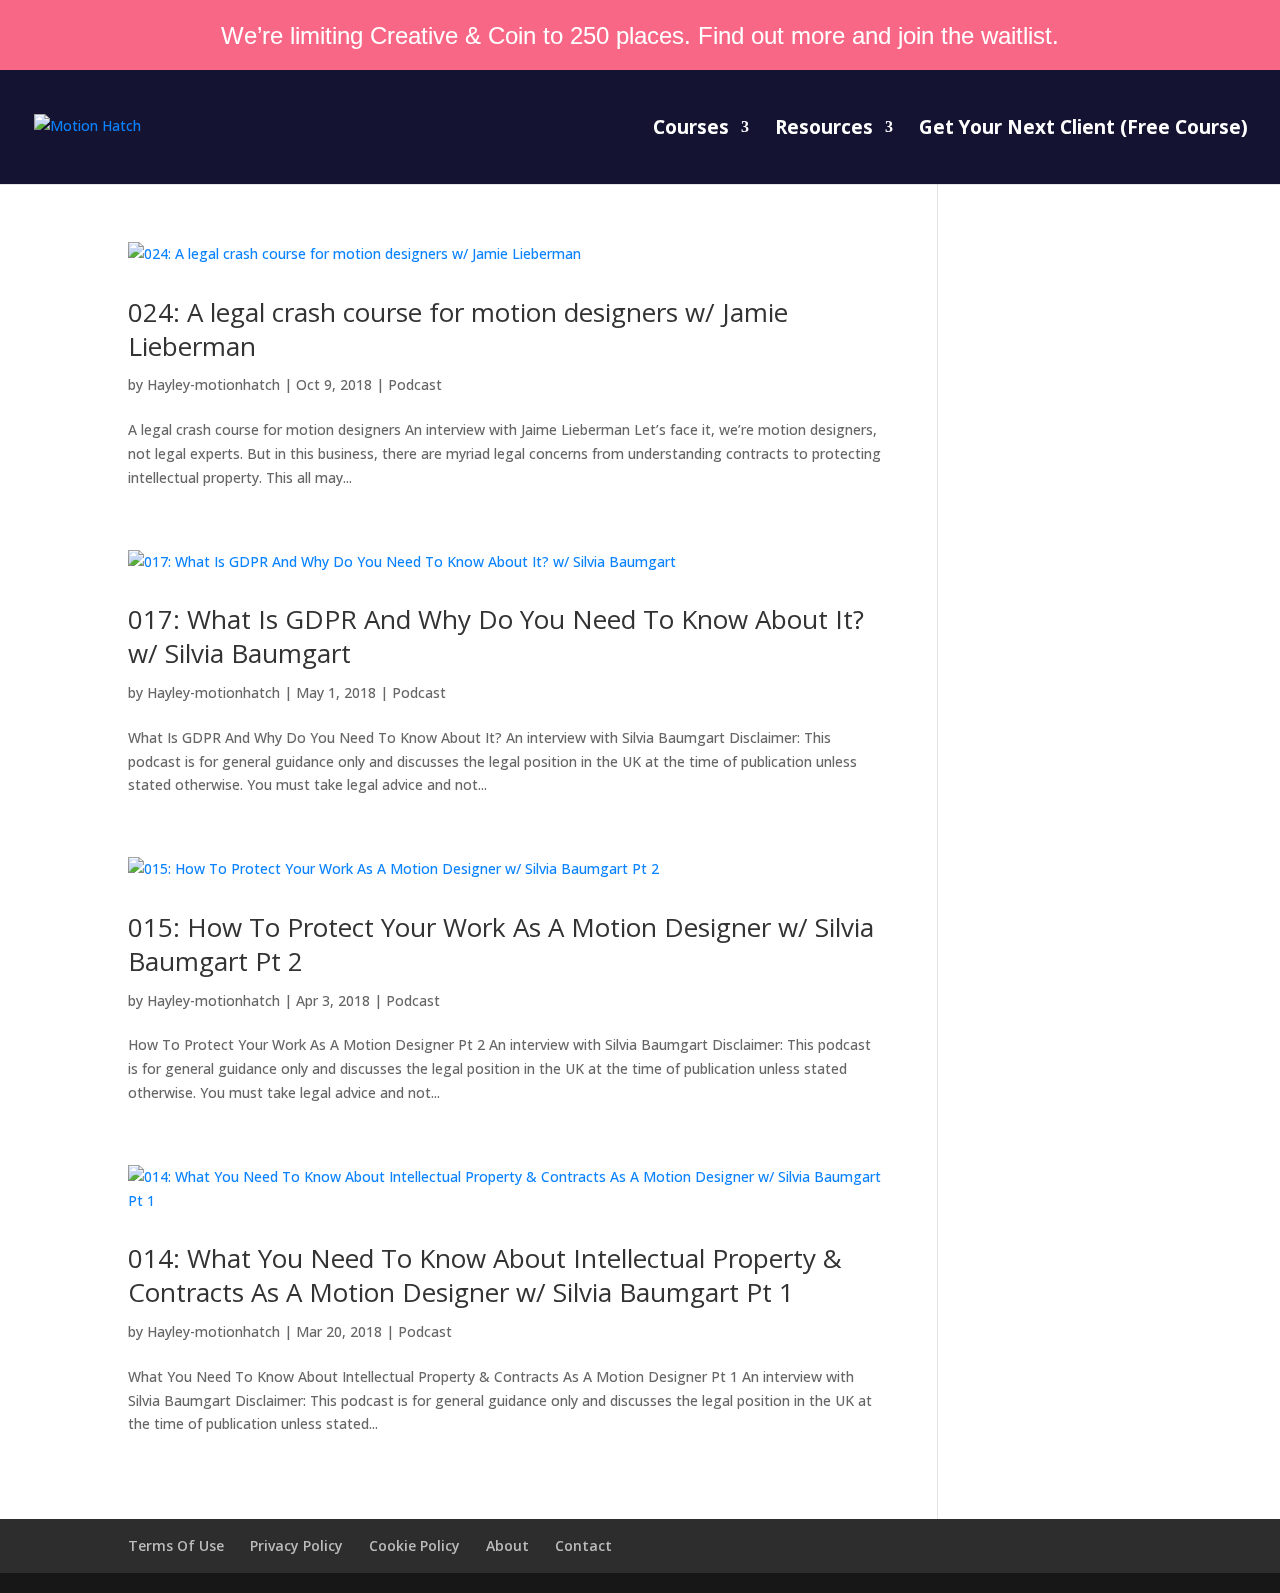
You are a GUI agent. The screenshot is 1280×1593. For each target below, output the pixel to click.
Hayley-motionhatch (213, 384)
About (507, 1545)
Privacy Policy (296, 1545)
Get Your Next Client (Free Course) (1083, 130)
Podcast (415, 384)
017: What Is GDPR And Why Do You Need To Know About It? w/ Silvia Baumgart (496, 636)
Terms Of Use (176, 1545)
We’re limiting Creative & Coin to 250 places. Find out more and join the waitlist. (640, 35)
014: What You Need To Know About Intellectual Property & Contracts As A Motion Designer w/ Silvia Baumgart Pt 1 (485, 1275)
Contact (583, 1545)
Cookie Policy (414, 1545)
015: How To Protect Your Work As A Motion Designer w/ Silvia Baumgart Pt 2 (501, 944)
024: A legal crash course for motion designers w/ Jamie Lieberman (458, 329)
